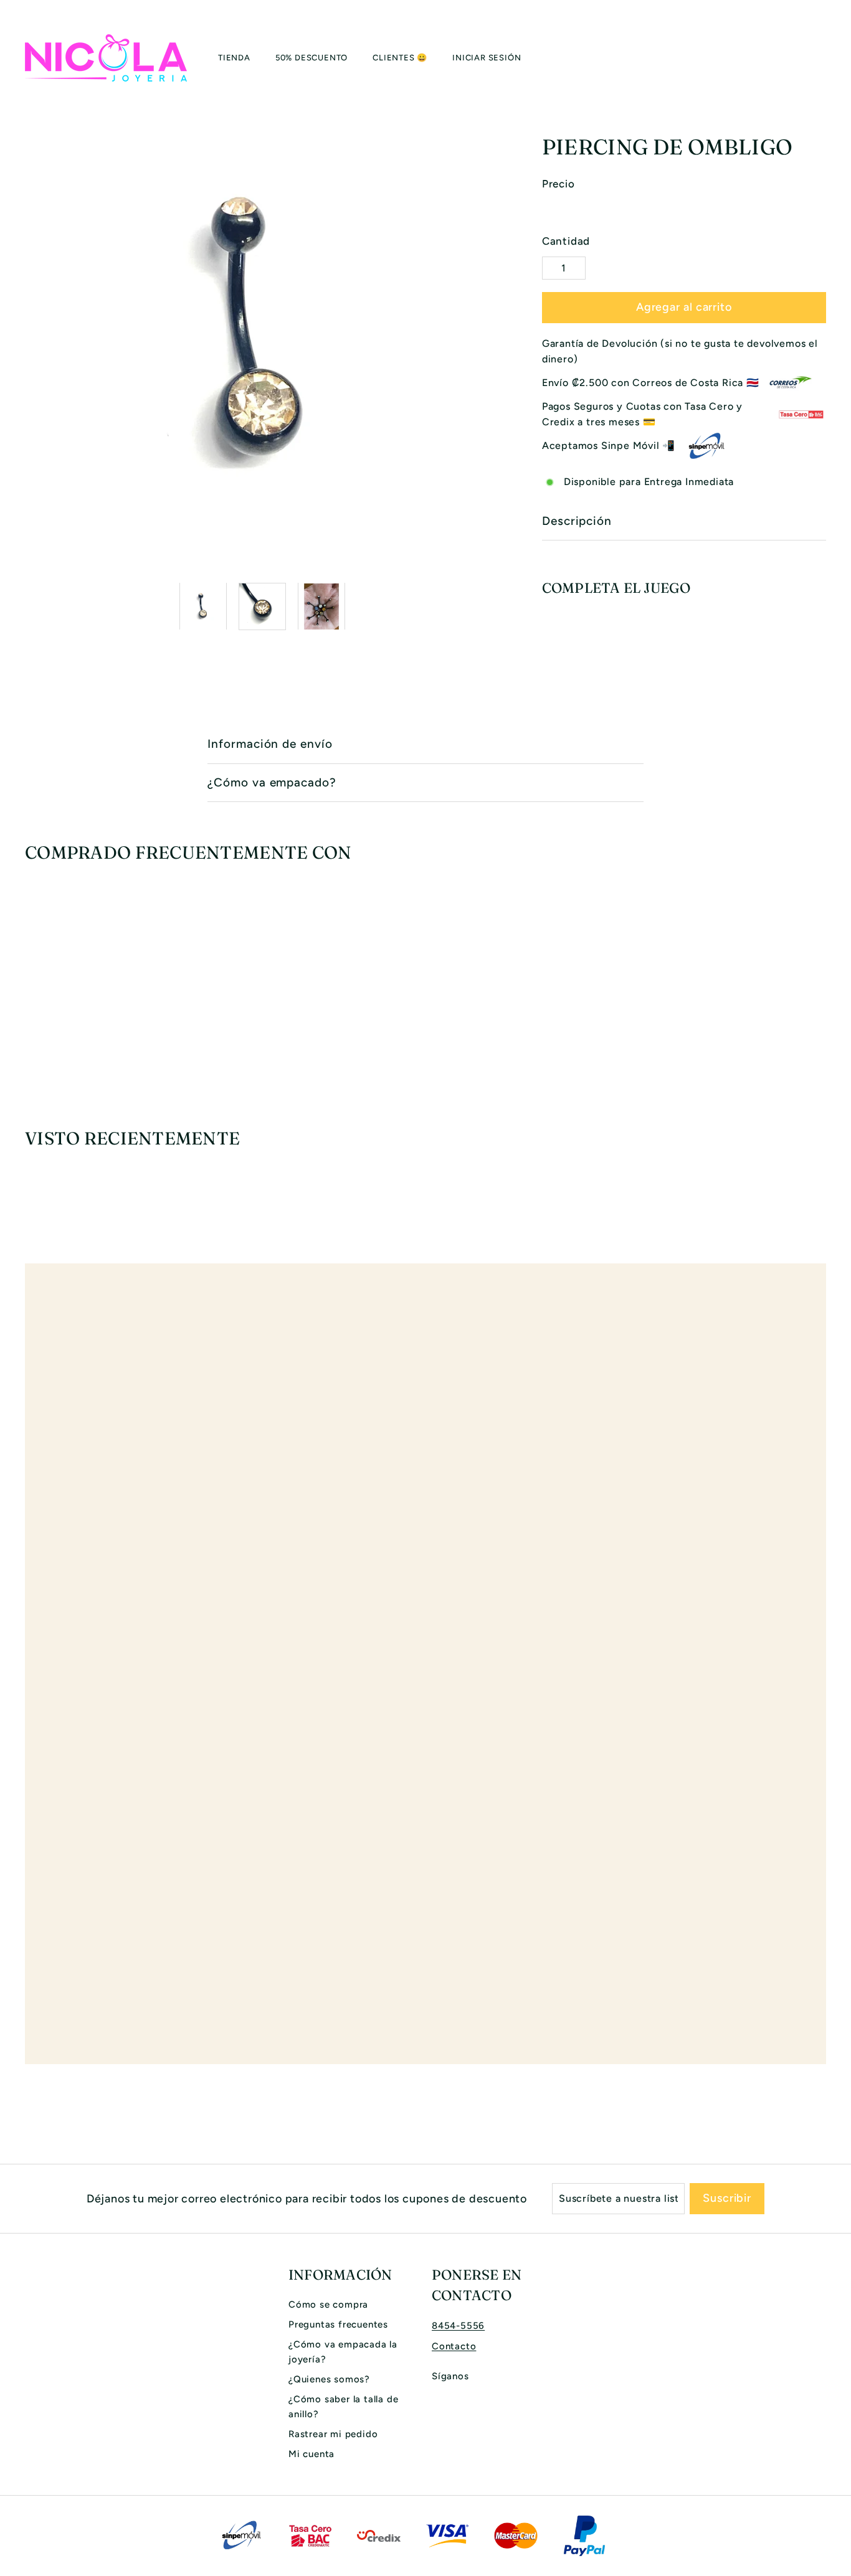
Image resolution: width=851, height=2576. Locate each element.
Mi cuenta (311, 2454)
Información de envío (270, 744)
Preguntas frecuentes (338, 2324)
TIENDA (234, 58)
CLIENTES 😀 (400, 58)
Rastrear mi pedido (333, 2434)
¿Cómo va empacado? (272, 782)
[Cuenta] (811, 58)
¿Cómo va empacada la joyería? (343, 2352)
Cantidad (566, 241)
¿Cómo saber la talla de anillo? (343, 2407)
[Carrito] (826, 58)
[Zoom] (263, 335)
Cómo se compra (328, 2305)
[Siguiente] (492, 606)
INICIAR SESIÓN (487, 58)
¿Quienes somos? (329, 2379)
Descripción (577, 521)
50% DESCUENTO (311, 58)
